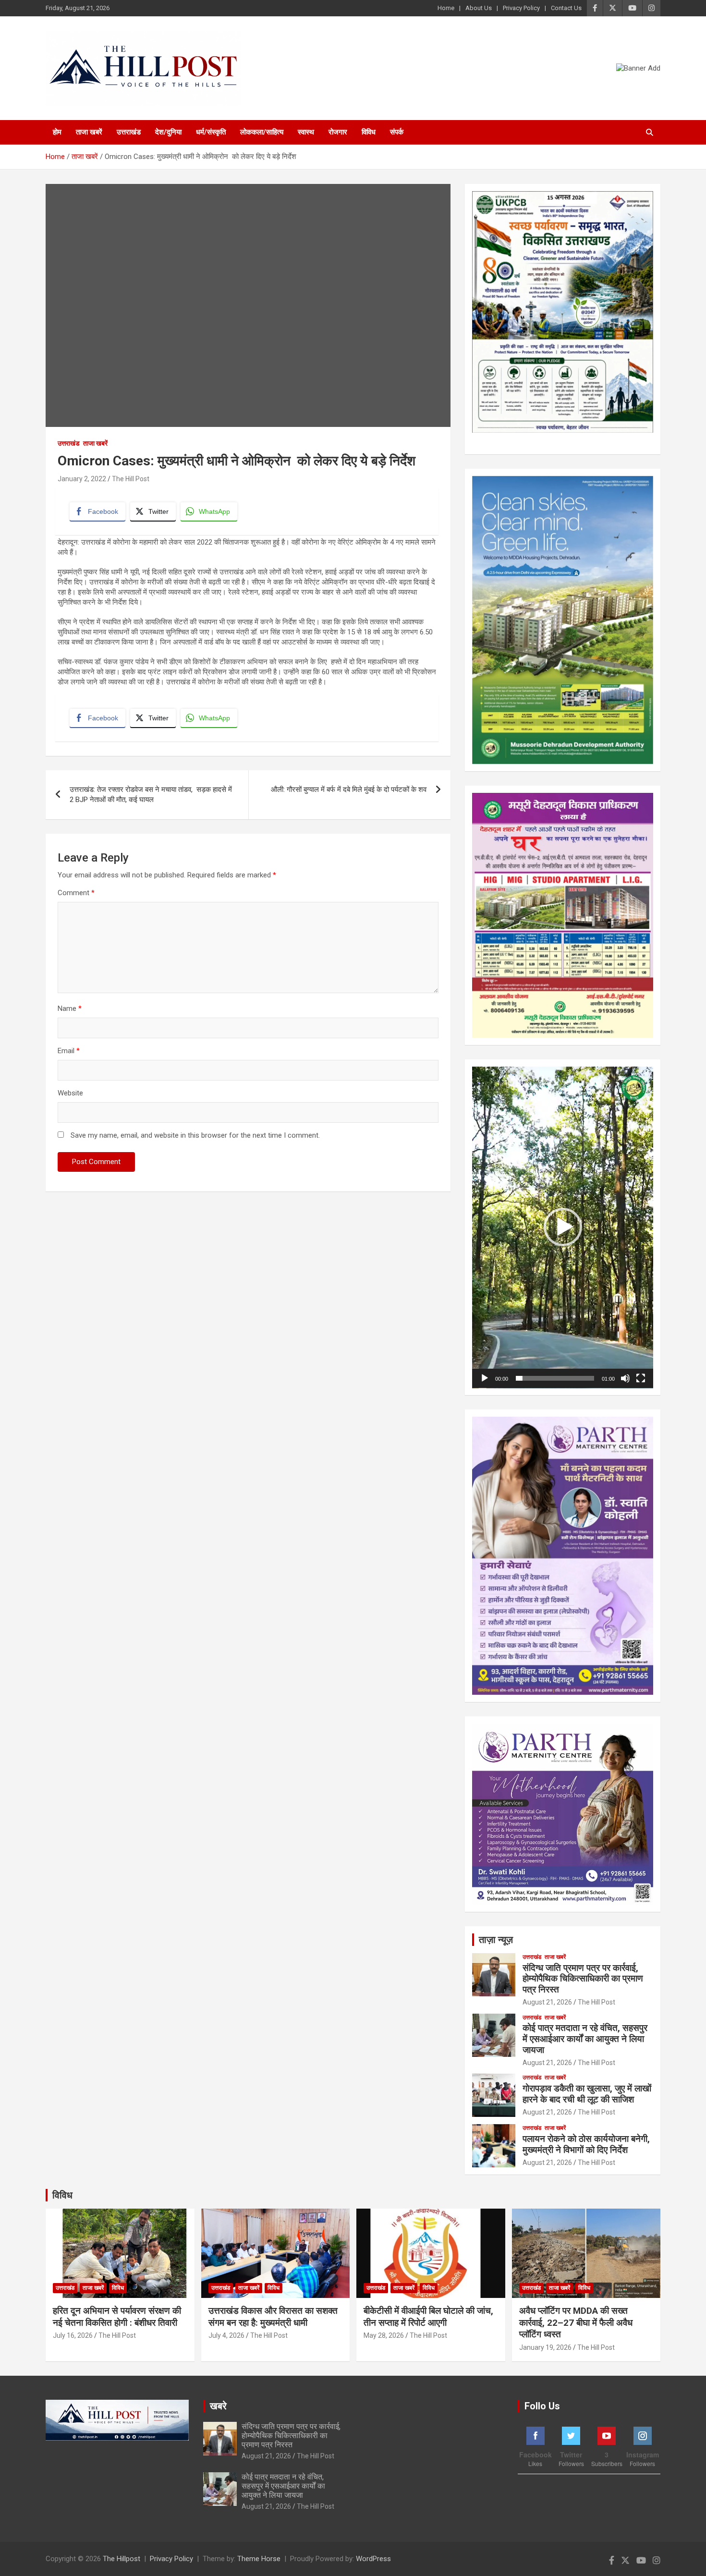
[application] (563, 1227)
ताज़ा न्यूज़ (496, 1940)
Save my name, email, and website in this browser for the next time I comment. (195, 1135)
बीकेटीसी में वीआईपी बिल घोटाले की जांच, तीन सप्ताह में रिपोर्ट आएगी (428, 2317)
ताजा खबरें (89, 132)
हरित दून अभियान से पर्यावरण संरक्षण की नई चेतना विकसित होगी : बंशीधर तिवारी (117, 2317)
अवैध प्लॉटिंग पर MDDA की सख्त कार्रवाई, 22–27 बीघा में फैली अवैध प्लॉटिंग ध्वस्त (576, 2322)
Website (70, 1093)
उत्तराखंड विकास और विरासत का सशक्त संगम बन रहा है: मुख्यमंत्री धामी (273, 2317)
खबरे (218, 2406)
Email (69, 1051)
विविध (369, 132)
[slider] (555, 1378)
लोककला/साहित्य (262, 132)
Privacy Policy (521, 8)
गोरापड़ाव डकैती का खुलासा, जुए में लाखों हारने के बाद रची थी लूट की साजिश (587, 2094)
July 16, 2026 (73, 2335)
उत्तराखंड (129, 132)
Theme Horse (259, 2559)
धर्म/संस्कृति (211, 132)
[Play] (485, 1378)
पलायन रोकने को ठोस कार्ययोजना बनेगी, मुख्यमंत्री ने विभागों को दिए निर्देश (586, 2144)
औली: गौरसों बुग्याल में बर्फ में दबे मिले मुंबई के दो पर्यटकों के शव (349, 790)
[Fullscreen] (641, 1378)
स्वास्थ (306, 132)
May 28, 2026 (384, 2335)
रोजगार (338, 132)
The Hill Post (131, 479)
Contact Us (566, 8)
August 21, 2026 (547, 2002)
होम (57, 132)
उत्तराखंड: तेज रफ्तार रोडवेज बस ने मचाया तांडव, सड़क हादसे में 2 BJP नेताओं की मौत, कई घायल (151, 795)
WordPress (373, 2559)
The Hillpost (122, 2559)
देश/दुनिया (168, 132)
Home (446, 8)
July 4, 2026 (226, 2335)
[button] (563, 1227)
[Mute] (625, 1378)
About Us (479, 8)
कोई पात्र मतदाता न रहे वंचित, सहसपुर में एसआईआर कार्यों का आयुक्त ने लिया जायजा (585, 2039)
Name (70, 1009)
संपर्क (397, 132)
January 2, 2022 (82, 479)
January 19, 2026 (545, 2347)
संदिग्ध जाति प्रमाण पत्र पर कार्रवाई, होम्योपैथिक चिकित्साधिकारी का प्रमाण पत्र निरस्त (583, 1979)
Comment (76, 893)
